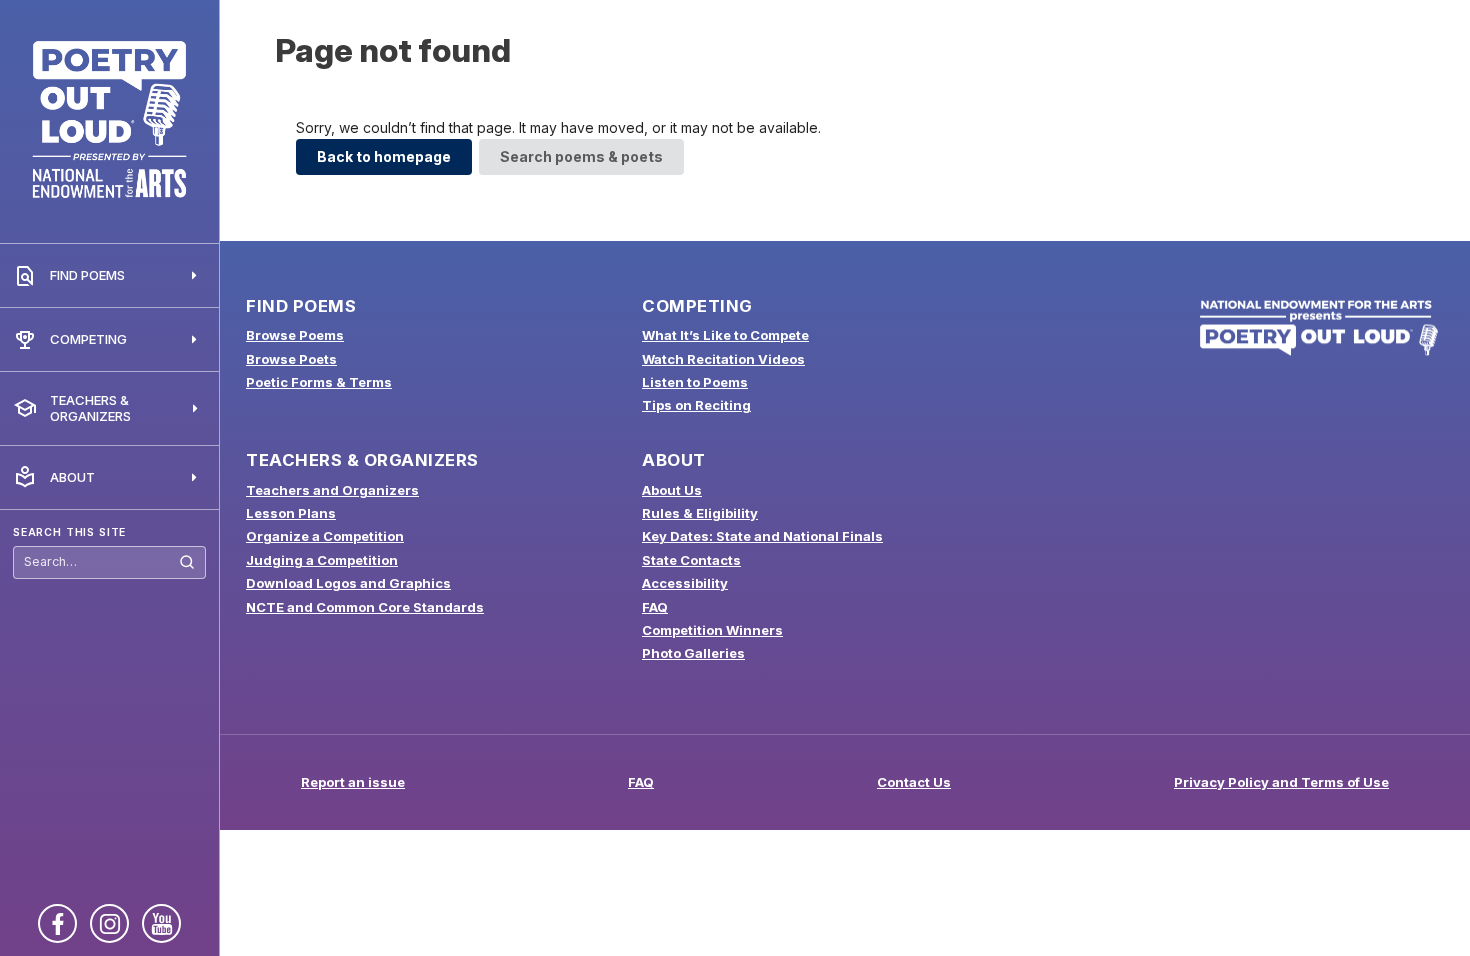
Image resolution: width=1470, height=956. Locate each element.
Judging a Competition (322, 560)
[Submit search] (187, 562)
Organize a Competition (325, 536)
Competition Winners (712, 630)
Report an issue (353, 782)
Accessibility (685, 583)
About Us (672, 490)
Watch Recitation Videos (723, 359)
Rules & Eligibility (700, 513)
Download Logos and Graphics (348, 583)
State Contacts (691, 560)
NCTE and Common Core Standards (365, 607)
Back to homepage (384, 156)
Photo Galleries (693, 653)
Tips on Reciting (696, 405)
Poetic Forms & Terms (319, 382)
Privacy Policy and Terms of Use (1281, 782)
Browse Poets (291, 359)
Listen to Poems (695, 382)
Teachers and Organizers (332, 490)
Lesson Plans (291, 513)
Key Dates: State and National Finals (762, 536)
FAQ (655, 607)
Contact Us (914, 782)
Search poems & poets (581, 156)
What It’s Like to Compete (725, 335)
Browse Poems (295, 335)
